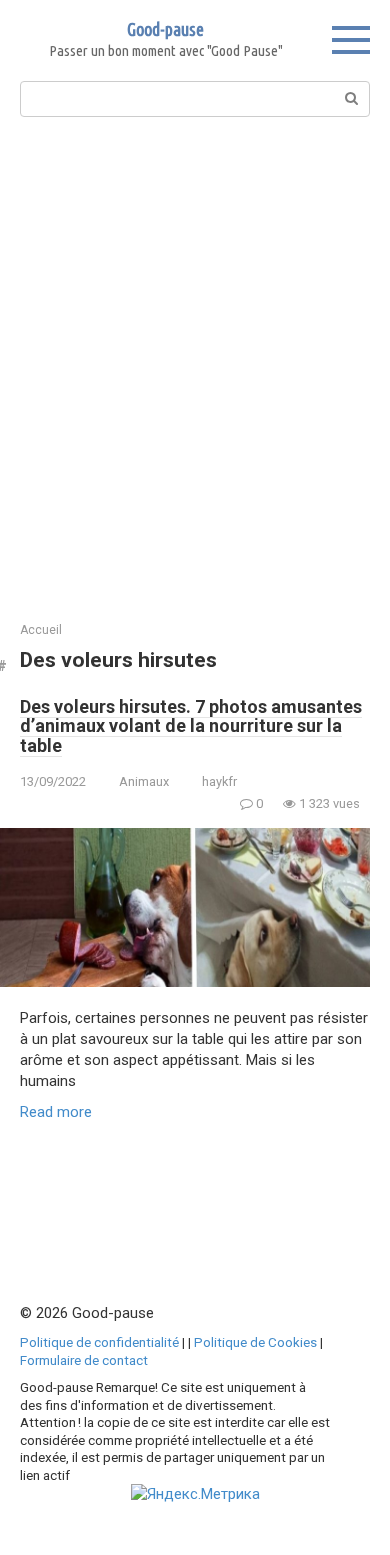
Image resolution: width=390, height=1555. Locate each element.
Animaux (144, 781)
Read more (56, 1112)
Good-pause (165, 29)
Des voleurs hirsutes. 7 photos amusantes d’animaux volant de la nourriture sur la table (191, 726)
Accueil (41, 630)
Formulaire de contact (84, 1360)
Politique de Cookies (255, 1342)
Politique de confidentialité (99, 1342)
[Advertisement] (195, 367)
